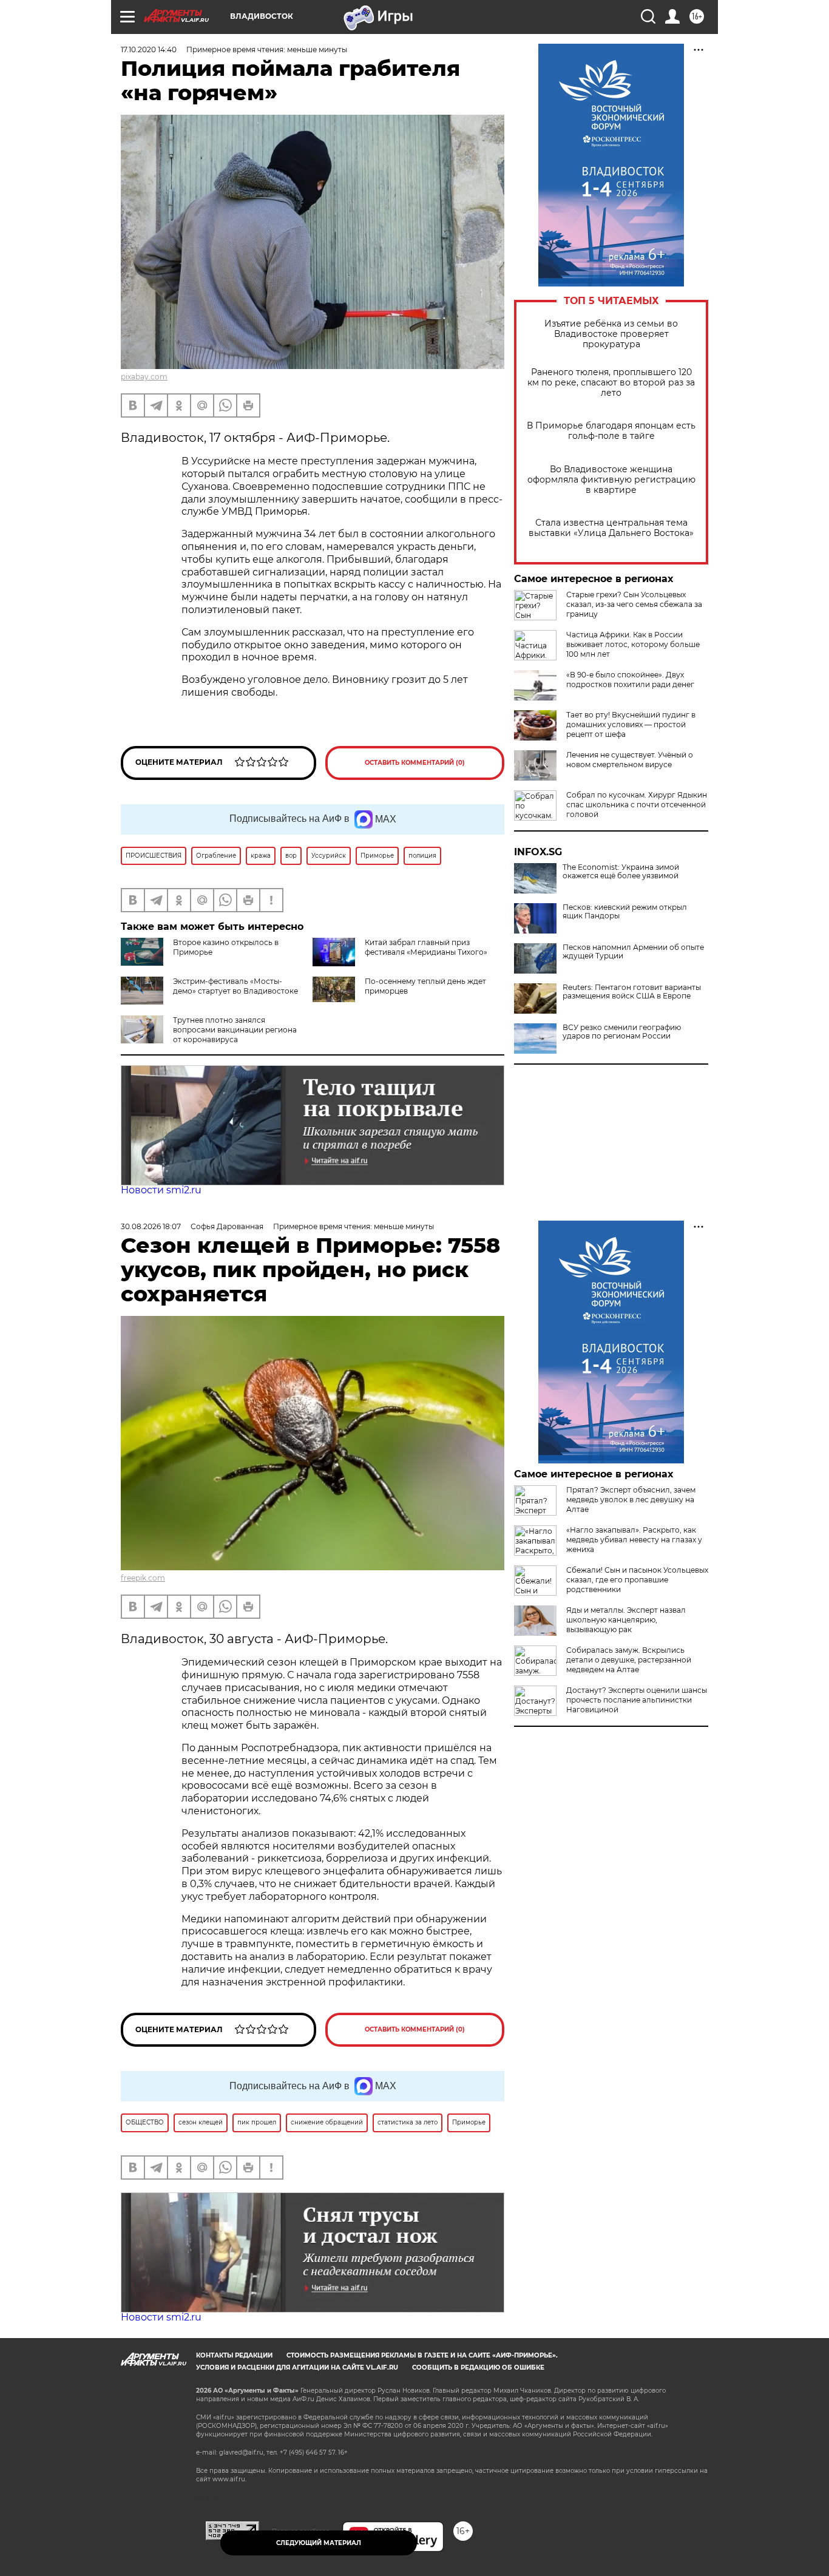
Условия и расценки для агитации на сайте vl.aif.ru (297, 2368)
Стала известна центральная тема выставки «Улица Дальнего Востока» (611, 528)
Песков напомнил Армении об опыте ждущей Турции (633, 952)
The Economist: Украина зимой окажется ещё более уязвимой (621, 872)
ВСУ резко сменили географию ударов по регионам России (622, 1032)
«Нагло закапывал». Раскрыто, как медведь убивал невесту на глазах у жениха (634, 1540)
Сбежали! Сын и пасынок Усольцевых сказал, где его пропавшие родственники (637, 1580)
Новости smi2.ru (161, 1190)
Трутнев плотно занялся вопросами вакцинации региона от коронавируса (235, 1030)
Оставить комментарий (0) (415, 763)
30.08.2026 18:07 (151, 1226)
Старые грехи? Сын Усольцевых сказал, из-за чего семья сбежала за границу (634, 604)
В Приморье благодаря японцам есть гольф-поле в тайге (611, 431)
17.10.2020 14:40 (149, 49)
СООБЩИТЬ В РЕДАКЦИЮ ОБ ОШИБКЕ (478, 2368)
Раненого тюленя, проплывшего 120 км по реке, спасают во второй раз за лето (611, 383)
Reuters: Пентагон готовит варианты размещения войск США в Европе (632, 992)
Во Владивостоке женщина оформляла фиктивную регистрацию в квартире (611, 480)
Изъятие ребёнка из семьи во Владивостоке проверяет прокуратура (611, 334)
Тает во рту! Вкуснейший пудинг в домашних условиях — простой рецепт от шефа (631, 724)
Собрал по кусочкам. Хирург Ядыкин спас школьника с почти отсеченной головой (637, 805)
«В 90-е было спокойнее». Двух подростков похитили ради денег (630, 680)
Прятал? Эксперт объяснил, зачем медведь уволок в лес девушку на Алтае (631, 1500)
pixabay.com (144, 377)
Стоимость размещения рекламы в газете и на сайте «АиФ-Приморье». (422, 2355)
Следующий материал (319, 2543)
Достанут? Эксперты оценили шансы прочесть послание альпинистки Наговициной (637, 1700)
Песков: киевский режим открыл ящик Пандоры (625, 912)
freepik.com (143, 1578)
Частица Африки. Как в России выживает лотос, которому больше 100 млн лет (633, 644)
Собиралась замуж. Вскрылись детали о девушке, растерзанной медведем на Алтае (629, 1660)
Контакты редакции (234, 2355)
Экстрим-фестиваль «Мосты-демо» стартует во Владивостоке (235, 986)
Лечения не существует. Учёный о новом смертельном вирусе (630, 760)
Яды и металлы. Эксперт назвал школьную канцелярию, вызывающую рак (626, 1620)
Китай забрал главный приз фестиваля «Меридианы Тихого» (426, 947)
